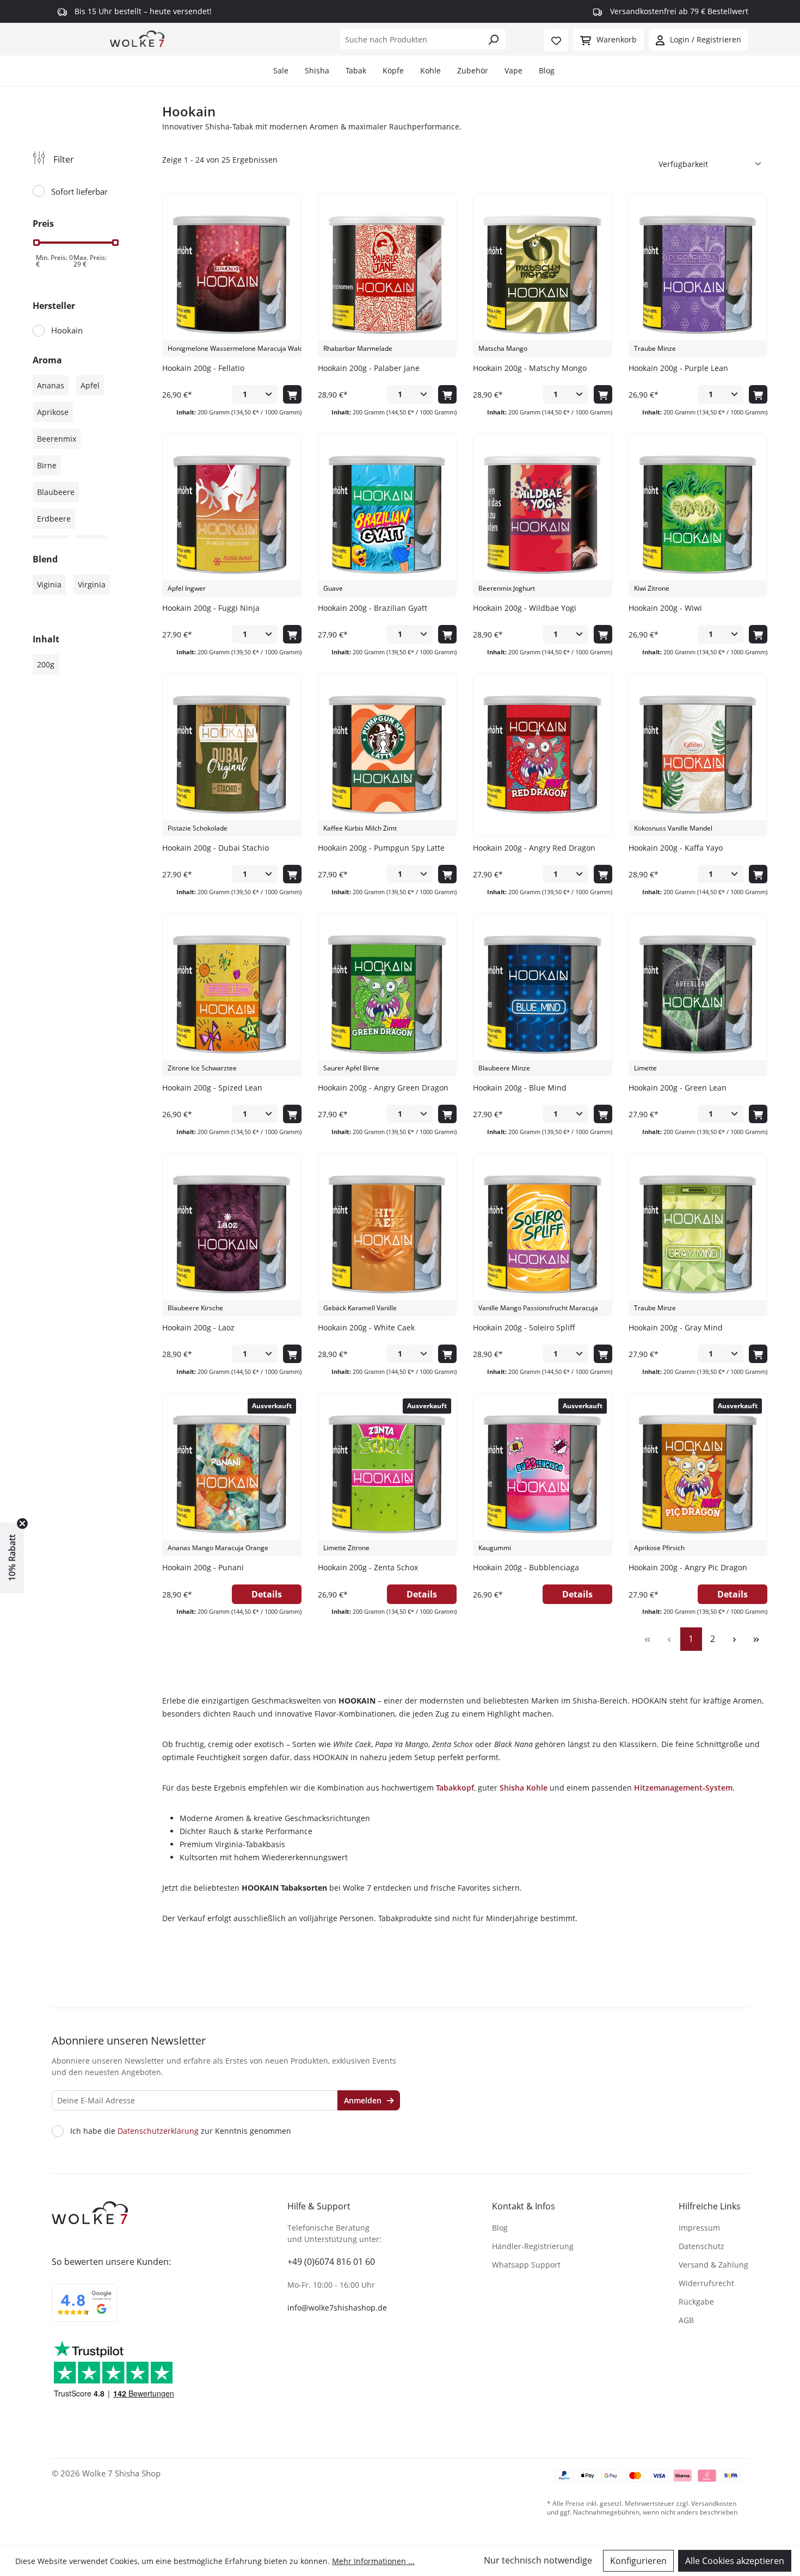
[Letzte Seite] (756, 1639)
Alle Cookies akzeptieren (735, 2561)
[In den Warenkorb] (292, 394)
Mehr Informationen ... (373, 2561)
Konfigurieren (638, 2561)
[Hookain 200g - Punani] (232, 1475)
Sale (281, 70)
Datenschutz (701, 2246)
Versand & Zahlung (713, 2265)
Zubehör (473, 70)
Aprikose (53, 412)
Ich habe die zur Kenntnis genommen (181, 2131)
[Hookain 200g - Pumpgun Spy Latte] (387, 755)
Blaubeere (56, 492)
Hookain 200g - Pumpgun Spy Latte (381, 848)
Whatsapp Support (526, 2265)
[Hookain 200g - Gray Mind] (698, 1235)
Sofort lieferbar (79, 191)
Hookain (67, 330)
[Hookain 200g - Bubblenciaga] (542, 1475)
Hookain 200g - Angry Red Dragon (534, 848)
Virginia (92, 584)
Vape (513, 70)
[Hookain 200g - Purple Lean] (698, 275)
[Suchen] (493, 39)
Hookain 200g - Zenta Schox (368, 1567)
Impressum (699, 2228)
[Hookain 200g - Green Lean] (698, 995)
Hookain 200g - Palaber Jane (369, 368)
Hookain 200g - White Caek (366, 1327)
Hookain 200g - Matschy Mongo (530, 368)
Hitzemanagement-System (683, 1788)
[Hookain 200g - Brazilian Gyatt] (387, 515)
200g (46, 664)
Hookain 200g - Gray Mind (676, 1327)
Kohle (430, 70)
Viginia (49, 584)
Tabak (356, 70)
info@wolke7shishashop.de (337, 2308)
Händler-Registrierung (533, 2246)
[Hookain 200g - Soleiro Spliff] (542, 1235)
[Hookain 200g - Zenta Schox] (387, 1475)
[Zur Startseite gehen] (137, 38)
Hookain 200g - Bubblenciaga (526, 1567)
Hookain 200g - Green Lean (678, 1088)
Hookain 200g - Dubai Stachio (216, 848)
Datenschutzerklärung (158, 2131)
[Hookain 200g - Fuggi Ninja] (232, 515)
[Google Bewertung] (84, 2310)
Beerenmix (57, 439)
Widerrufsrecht (706, 2283)
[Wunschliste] (556, 40)
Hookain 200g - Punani (203, 1567)
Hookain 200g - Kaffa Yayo (676, 848)
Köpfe (393, 70)
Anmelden (364, 2100)
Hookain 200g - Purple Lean (678, 368)
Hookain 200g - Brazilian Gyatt (373, 608)
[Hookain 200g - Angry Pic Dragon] (698, 1475)
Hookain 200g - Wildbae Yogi (525, 608)
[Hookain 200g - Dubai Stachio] (232, 755)
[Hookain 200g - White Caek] (387, 1235)
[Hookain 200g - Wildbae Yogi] (542, 515)
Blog (547, 70)
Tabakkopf (455, 1788)
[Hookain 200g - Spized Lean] (232, 995)
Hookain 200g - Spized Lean (212, 1088)
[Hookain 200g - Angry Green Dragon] (387, 995)
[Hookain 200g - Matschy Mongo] (542, 275)
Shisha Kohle (524, 1788)
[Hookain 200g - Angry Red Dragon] (542, 755)
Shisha (317, 70)
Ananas (51, 385)
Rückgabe (696, 2302)
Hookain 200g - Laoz (198, 1327)
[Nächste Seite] (735, 1639)
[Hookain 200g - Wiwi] (698, 515)
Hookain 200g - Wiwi (665, 608)
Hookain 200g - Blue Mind (520, 1088)
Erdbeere (54, 519)
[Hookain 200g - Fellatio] (232, 275)
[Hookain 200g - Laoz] (232, 1235)
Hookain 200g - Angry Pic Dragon (688, 1567)
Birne (47, 465)
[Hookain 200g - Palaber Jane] (387, 275)
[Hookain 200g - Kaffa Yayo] (698, 755)
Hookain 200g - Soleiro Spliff (524, 1327)
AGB (686, 2320)
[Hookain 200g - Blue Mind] (542, 995)
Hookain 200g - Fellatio (203, 368)
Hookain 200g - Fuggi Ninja (211, 608)
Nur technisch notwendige (538, 2560)
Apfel (90, 385)
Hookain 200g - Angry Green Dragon (383, 1088)
